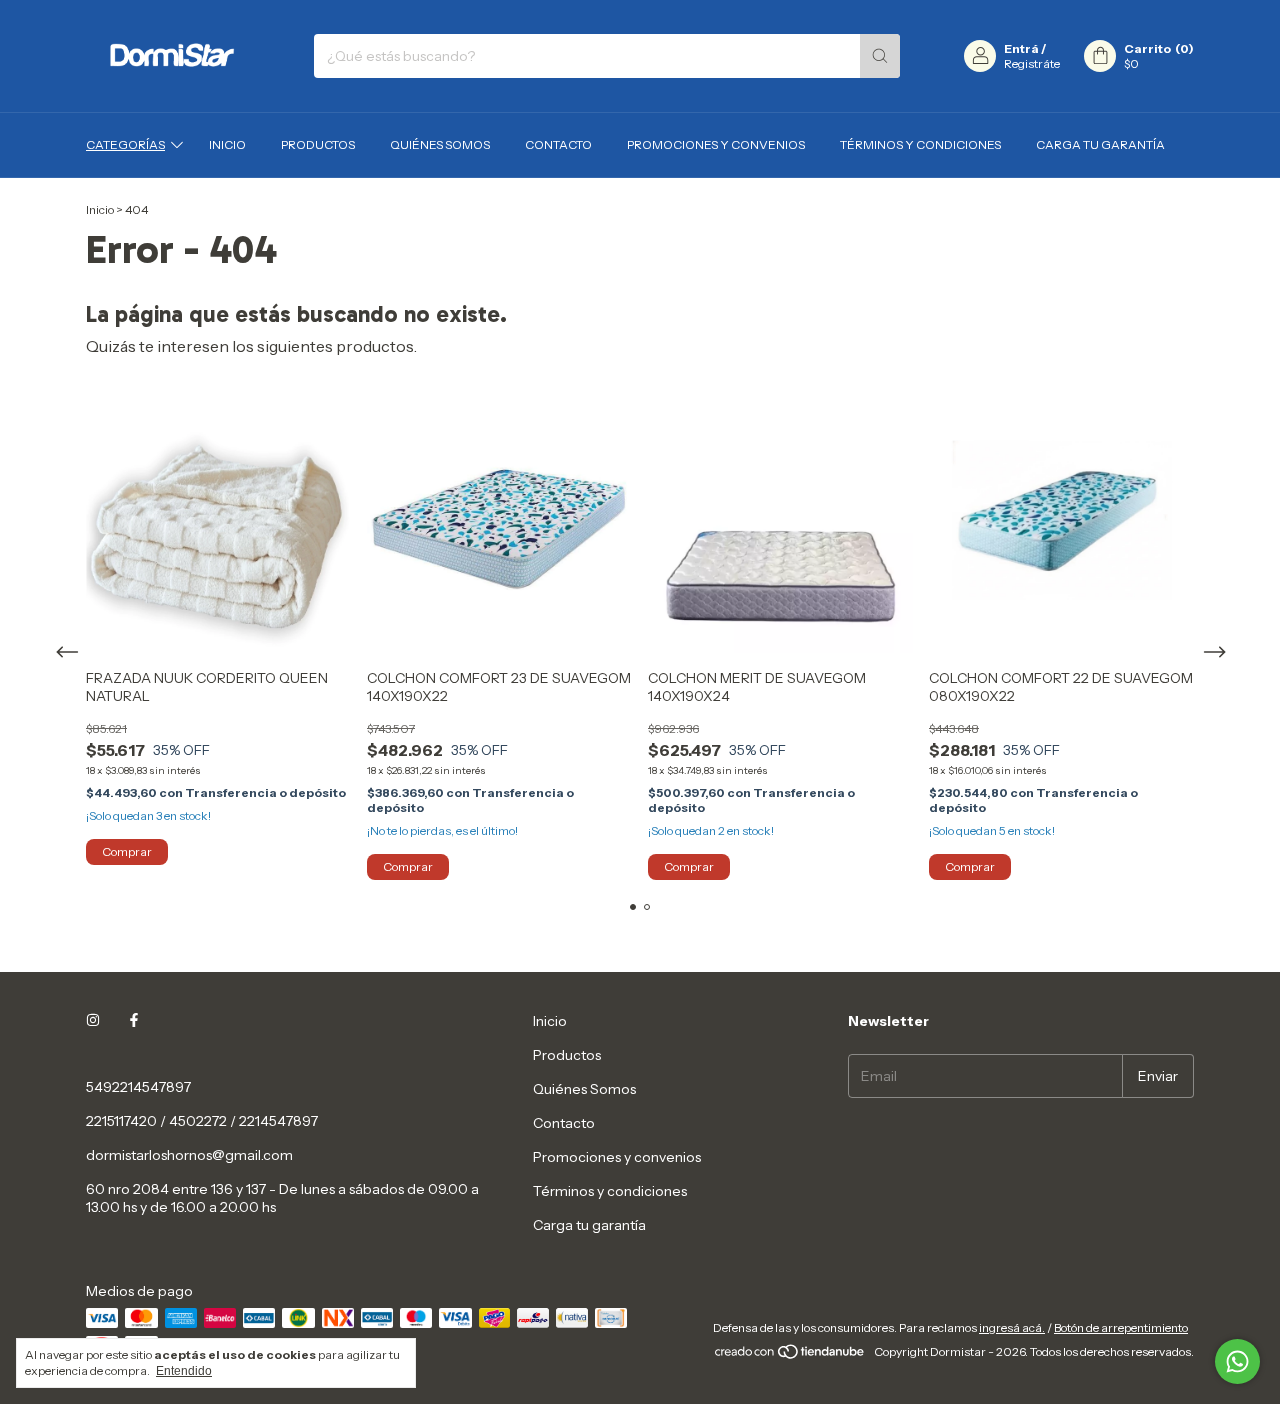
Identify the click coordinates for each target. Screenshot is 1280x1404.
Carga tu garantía (1100, 144)
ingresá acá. (1012, 1327)
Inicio (227, 144)
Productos (318, 144)
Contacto (558, 144)
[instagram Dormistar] (93, 1021)
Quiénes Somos (440, 144)
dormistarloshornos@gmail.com (189, 1155)
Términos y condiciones (920, 144)
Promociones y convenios (716, 144)
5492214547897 (138, 1087)
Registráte (1032, 63)
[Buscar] (880, 56)
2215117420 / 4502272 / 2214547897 (202, 1121)
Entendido (184, 1371)
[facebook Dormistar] (134, 1021)
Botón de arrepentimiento (1121, 1327)
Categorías (125, 144)
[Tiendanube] (790, 1356)
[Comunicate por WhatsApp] (1237, 1361)
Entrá (1021, 48)
